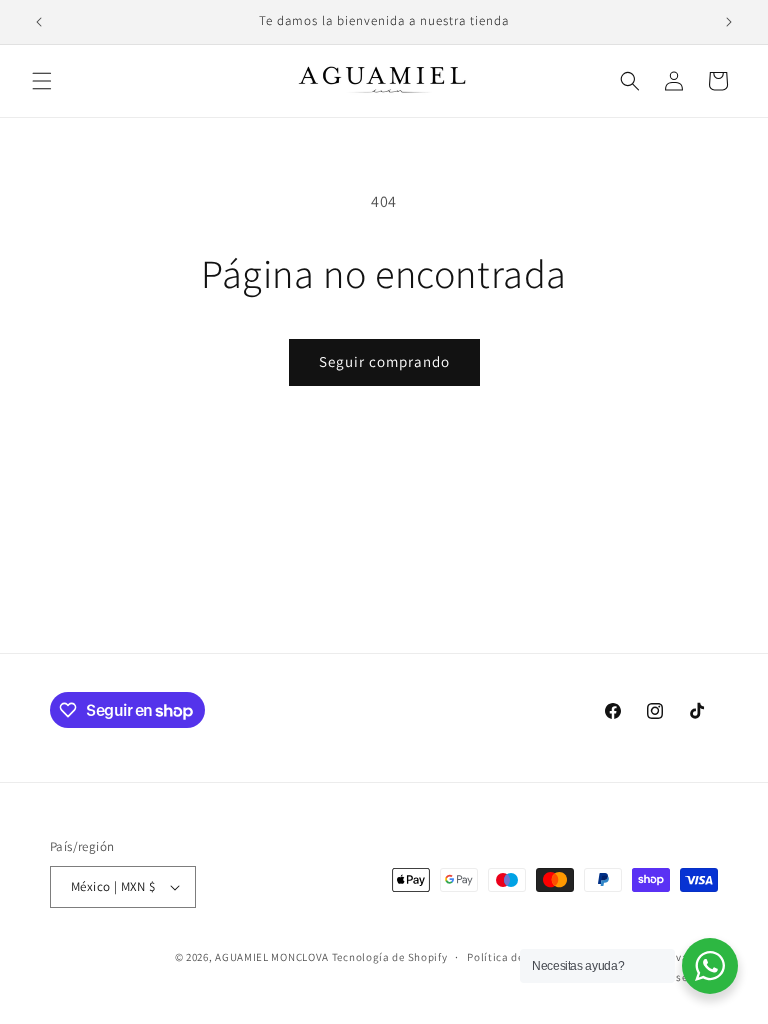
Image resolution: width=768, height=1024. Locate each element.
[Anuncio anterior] (39, 22)
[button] (42, 81)
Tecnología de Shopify (390, 957)
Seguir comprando (384, 361)
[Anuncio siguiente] (729, 22)
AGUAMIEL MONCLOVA (272, 957)
